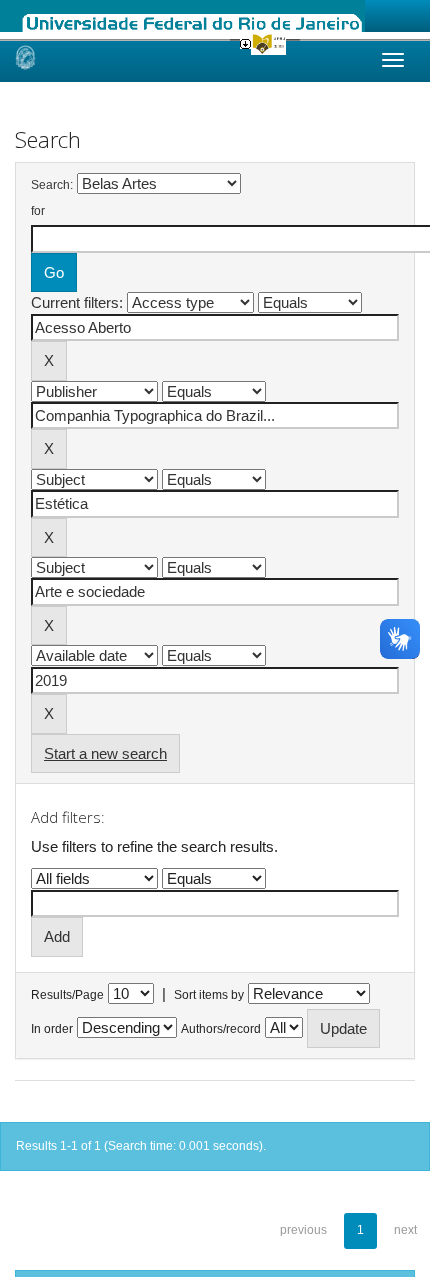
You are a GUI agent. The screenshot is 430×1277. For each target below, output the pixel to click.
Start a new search (105, 753)
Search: (52, 185)
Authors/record (221, 1029)
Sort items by (209, 995)
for (38, 211)
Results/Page (67, 995)
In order (52, 1029)
